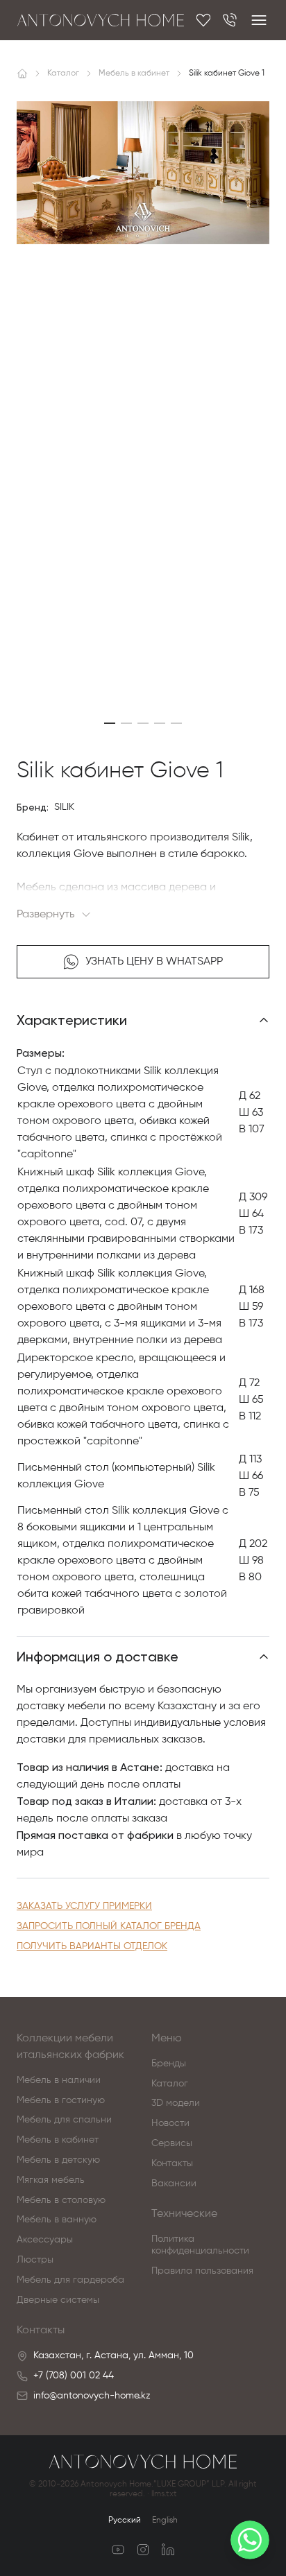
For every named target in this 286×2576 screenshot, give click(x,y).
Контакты (172, 2163)
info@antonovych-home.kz (92, 2396)
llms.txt (164, 2494)
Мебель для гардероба (70, 2280)
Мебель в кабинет (58, 2140)
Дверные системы (58, 2300)
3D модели (176, 2103)
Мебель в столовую (61, 2200)
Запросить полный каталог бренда (109, 1926)
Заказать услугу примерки (84, 1906)
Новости (170, 2123)
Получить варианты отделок (92, 1946)
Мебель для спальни (64, 2120)
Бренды (169, 2064)
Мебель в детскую (58, 2160)
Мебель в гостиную (61, 2100)
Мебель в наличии (59, 2080)
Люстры (35, 2260)
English (165, 2521)
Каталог (170, 2084)
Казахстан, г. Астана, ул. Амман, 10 (113, 2355)
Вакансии (174, 2184)
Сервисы (172, 2143)
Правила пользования (202, 2271)
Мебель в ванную (57, 2220)
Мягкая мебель (51, 2180)
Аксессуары (45, 2240)
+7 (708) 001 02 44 (74, 2376)
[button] (110, 723)
